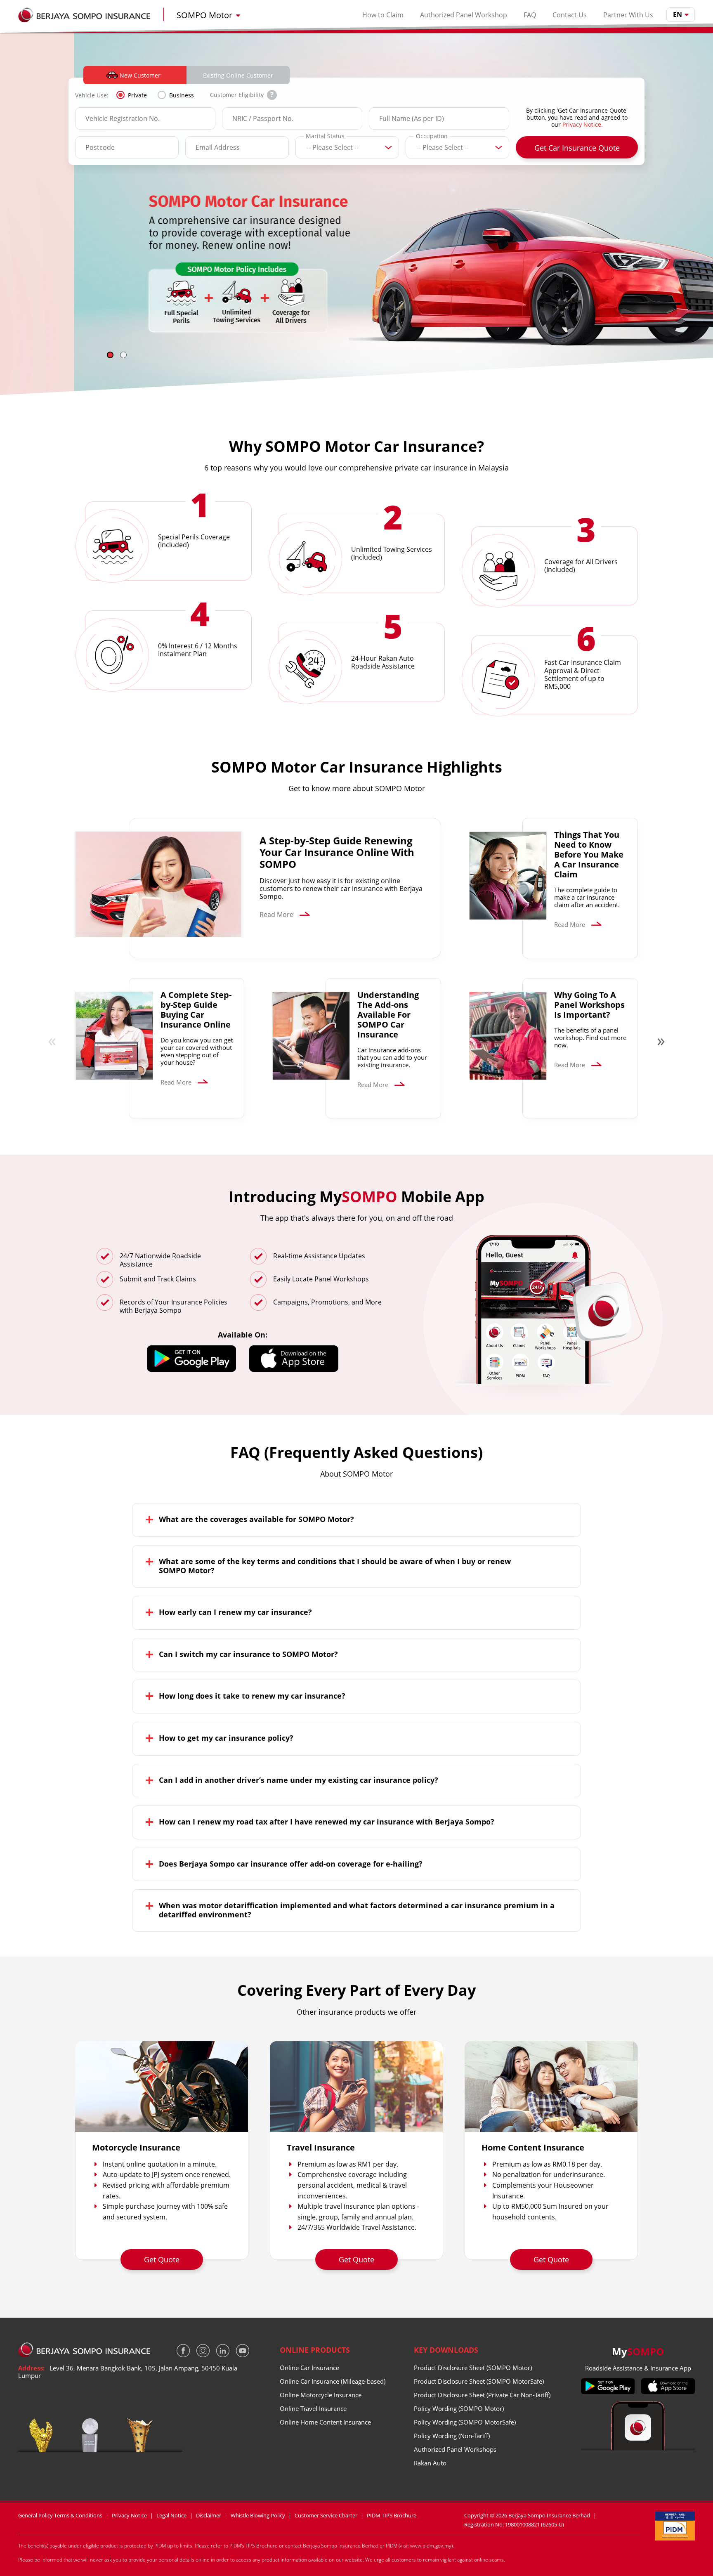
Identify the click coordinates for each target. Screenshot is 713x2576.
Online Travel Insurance (313, 2408)
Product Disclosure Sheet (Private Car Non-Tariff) (482, 2395)
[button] (110, 355)
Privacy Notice (129, 2516)
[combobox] (307, 148)
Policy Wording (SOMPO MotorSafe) (465, 2422)
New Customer (140, 75)
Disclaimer (209, 2516)
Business (182, 95)
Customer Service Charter (326, 2516)
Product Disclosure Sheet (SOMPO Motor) (473, 2368)
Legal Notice (171, 2516)
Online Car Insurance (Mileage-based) (333, 2381)
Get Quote (162, 2259)
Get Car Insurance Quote (577, 148)
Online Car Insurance (309, 2368)
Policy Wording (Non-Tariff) (452, 2436)
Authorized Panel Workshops (455, 2449)
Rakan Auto (430, 2463)
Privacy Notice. (583, 124)
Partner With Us (628, 15)
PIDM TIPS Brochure (392, 2516)
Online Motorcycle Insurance (321, 2395)
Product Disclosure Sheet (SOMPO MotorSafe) (479, 2381)
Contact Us (570, 15)
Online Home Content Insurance (325, 2422)
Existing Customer (238, 75)
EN (678, 14)
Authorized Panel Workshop (464, 15)
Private (137, 95)
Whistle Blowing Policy (258, 2516)
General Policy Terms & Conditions (60, 2516)
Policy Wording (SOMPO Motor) (459, 2408)
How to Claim (383, 15)
